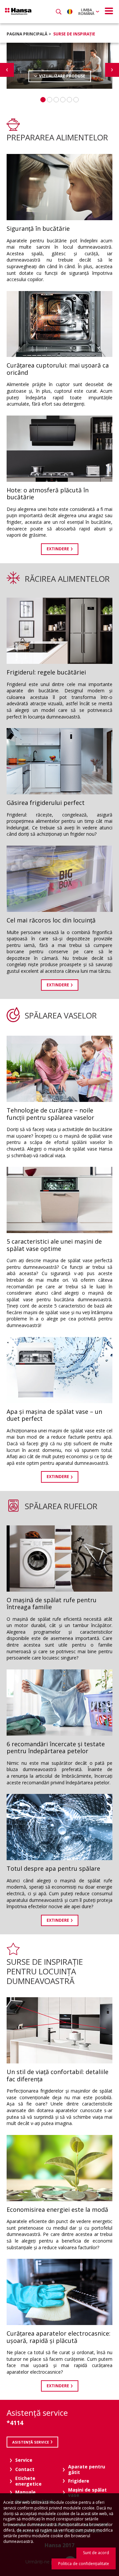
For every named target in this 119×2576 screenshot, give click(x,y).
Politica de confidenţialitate (84, 2564)
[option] (59, 66)
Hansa (18, 11)
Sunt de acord (96, 2553)
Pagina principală (27, 34)
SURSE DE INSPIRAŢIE (74, 34)
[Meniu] (109, 11)
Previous (7, 70)
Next (112, 70)
